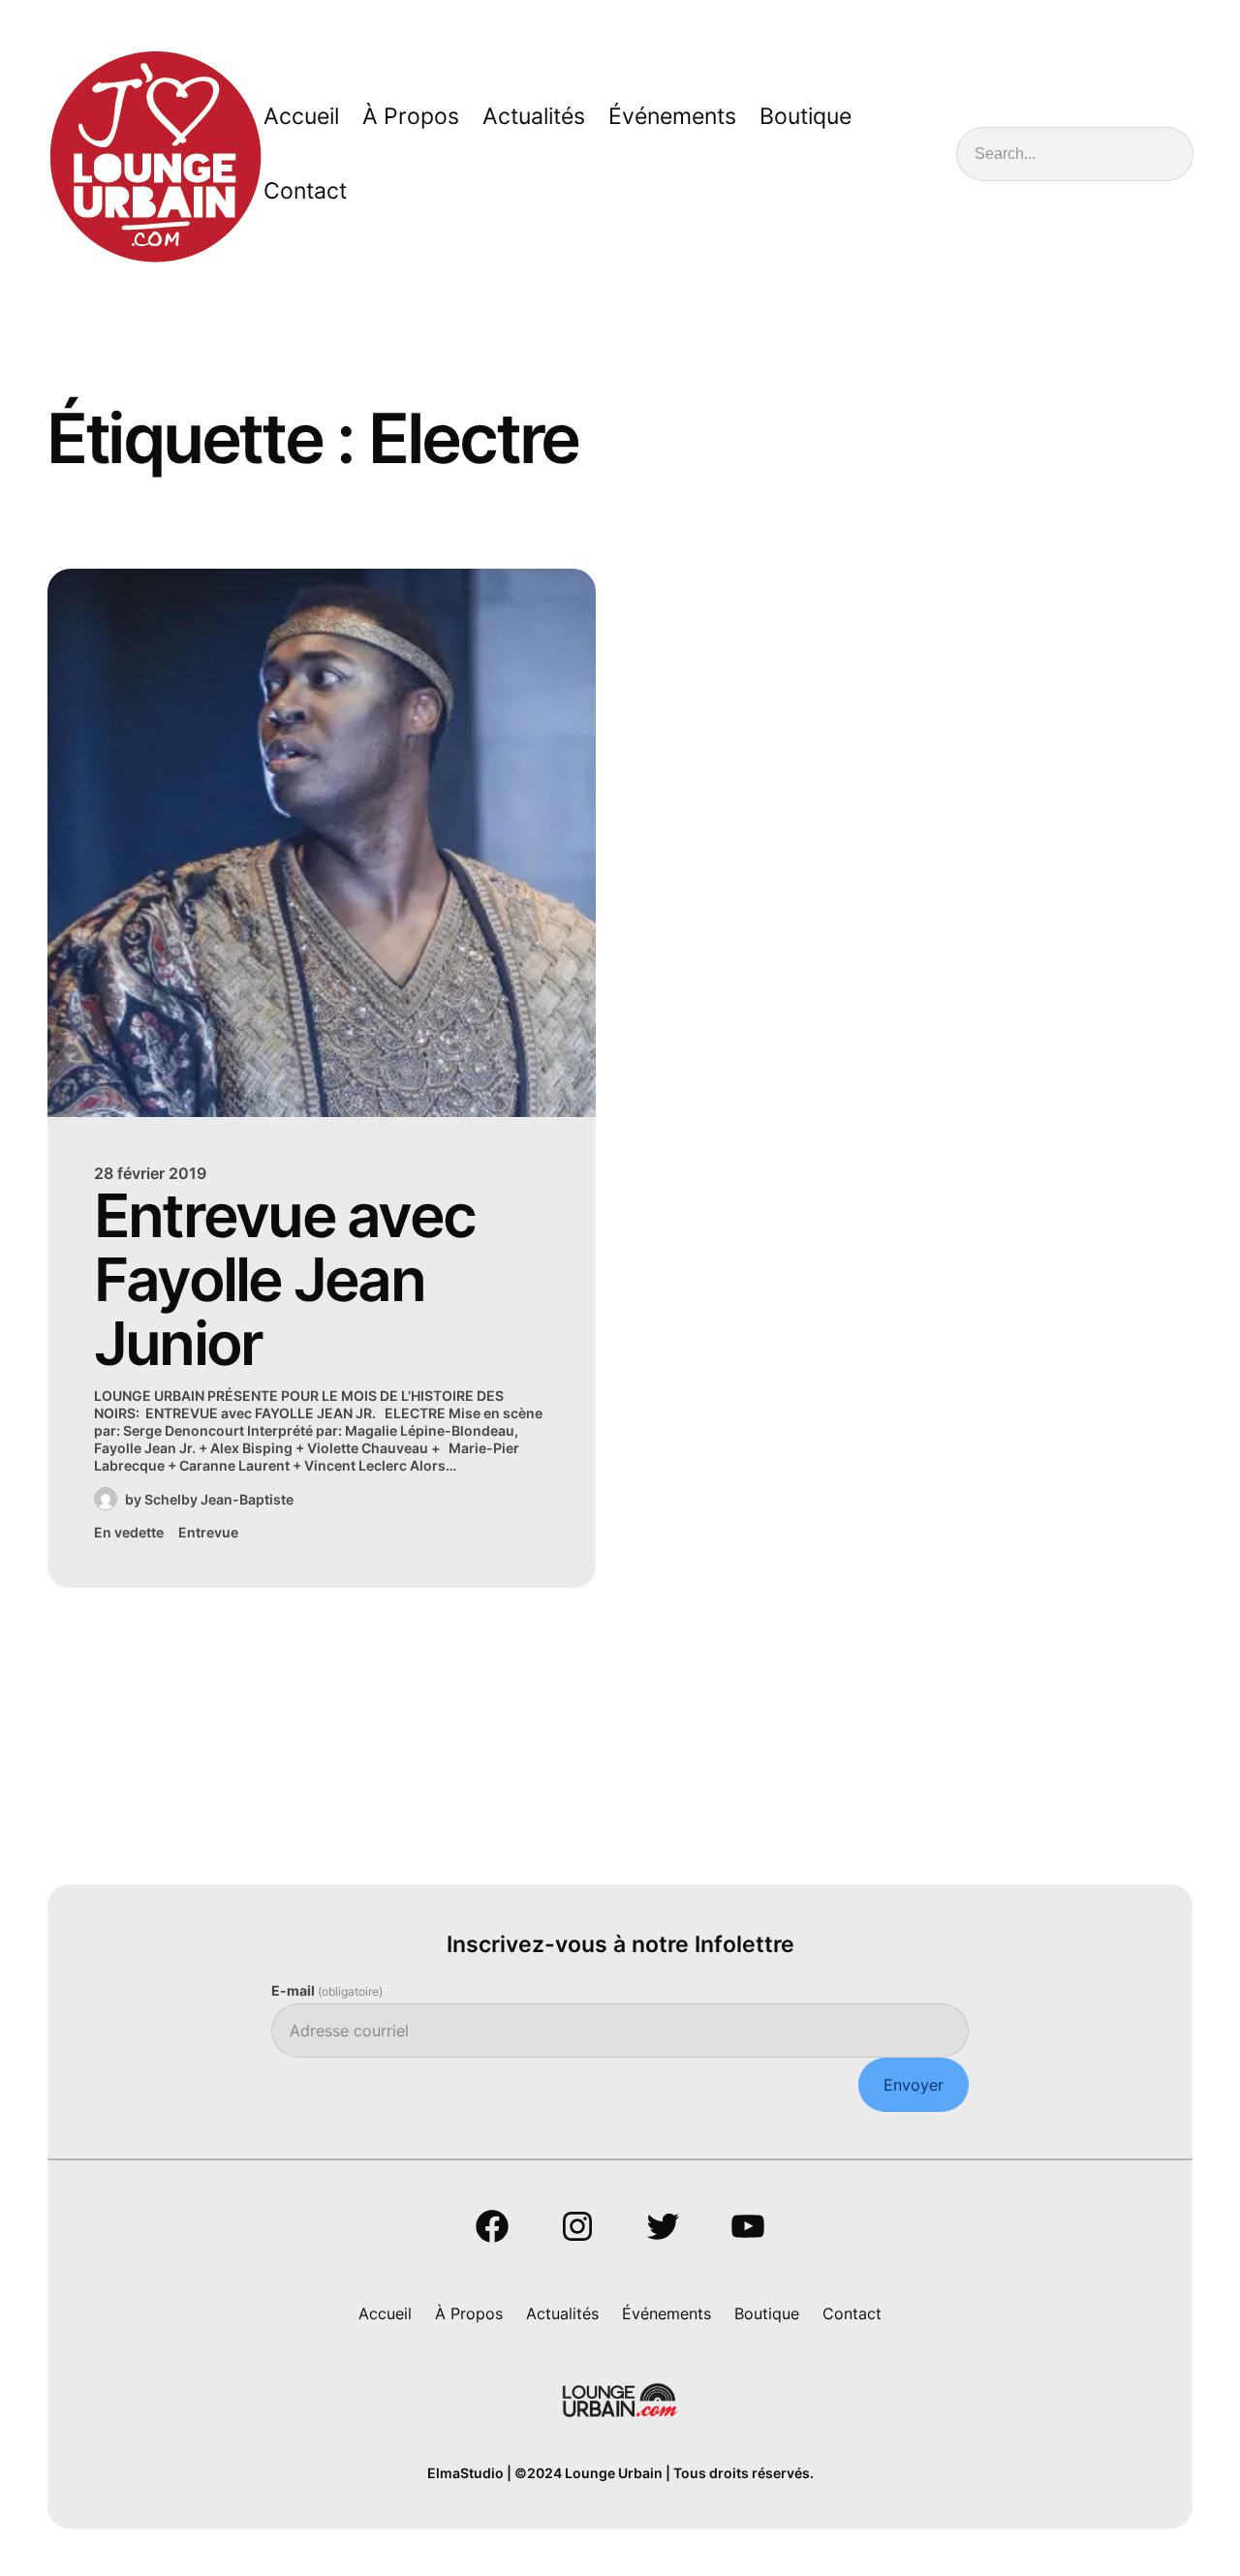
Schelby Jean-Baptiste (219, 1499)
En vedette (129, 1532)
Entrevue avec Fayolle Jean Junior (284, 1280)
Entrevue (208, 1532)
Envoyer (914, 2085)
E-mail (327, 1990)
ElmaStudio (465, 2473)
